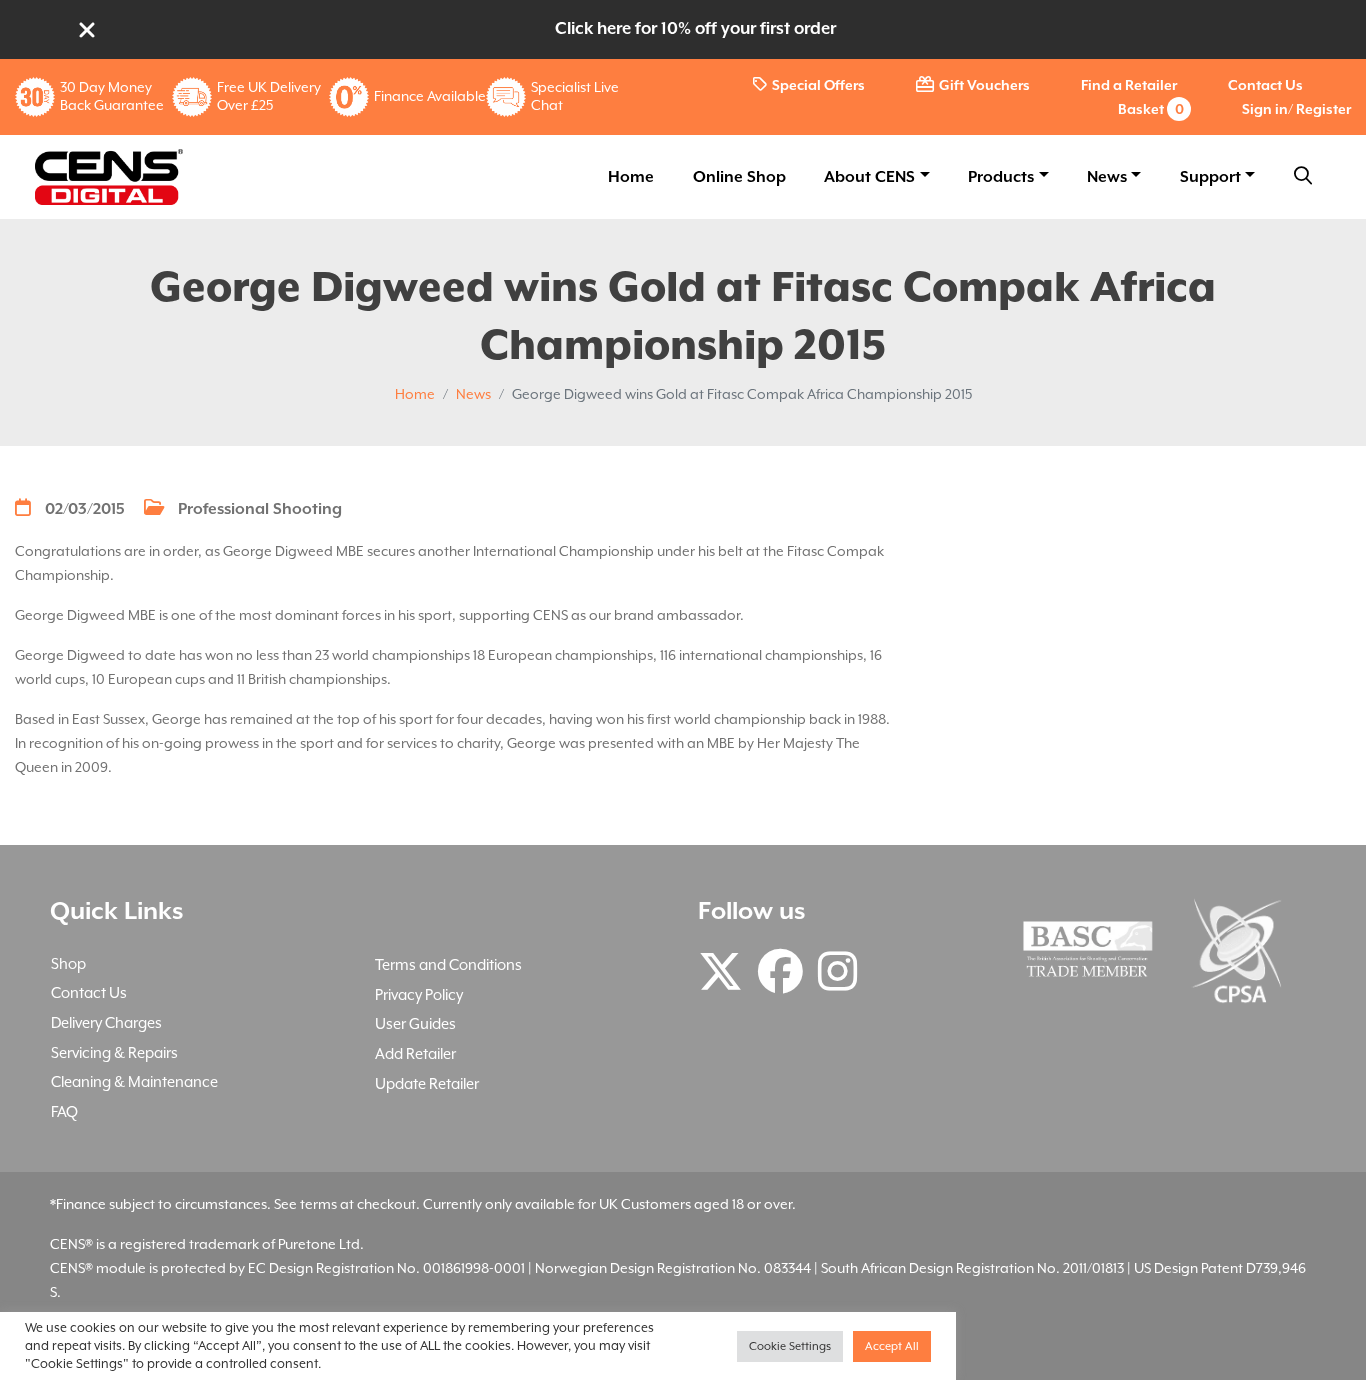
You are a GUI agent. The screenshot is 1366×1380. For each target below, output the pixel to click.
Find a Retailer (1129, 85)
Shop (68, 963)
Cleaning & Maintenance (134, 1081)
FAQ (64, 1111)
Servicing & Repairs (114, 1052)
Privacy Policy (419, 994)
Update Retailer (427, 1083)
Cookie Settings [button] (790, 1346)
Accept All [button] (892, 1346)
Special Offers (818, 85)
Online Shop (739, 177)
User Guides (415, 1023)
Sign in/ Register (1296, 109)
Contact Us (1265, 85)
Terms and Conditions (448, 964)
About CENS (869, 177)
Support (1210, 177)
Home (631, 177)
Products (1001, 177)
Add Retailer (415, 1053)
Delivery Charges (106, 1022)
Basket (1151, 109)
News (1107, 177)
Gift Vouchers (984, 85)
